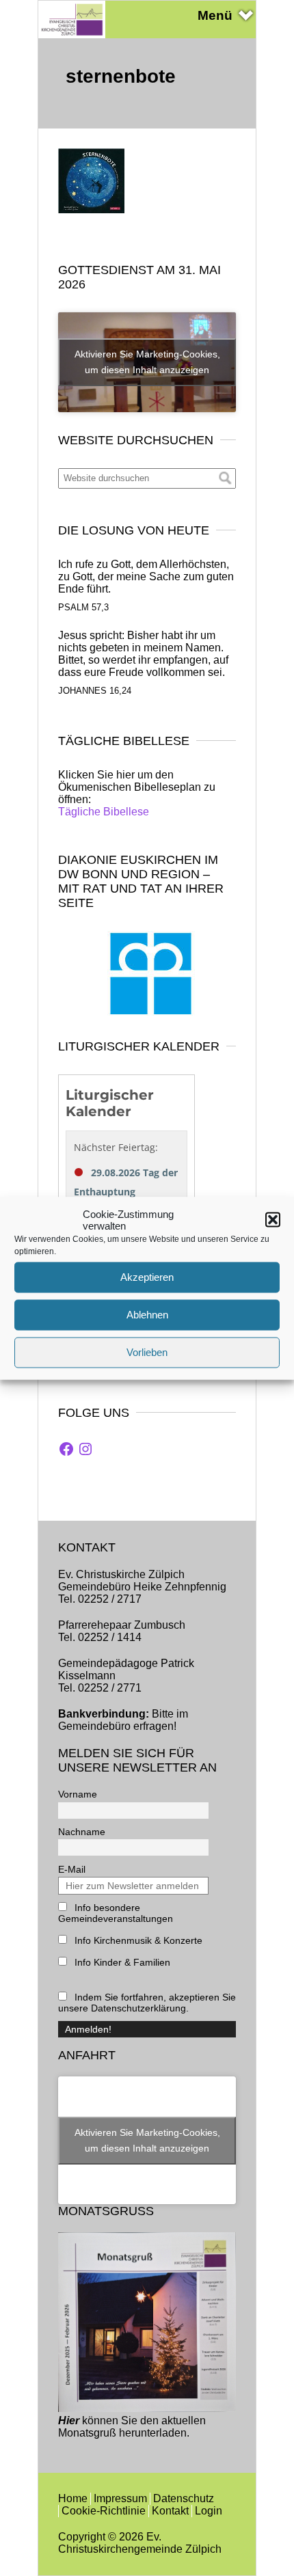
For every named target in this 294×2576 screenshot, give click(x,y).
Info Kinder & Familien (121, 1962)
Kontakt (170, 2511)
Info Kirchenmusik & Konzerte (137, 1940)
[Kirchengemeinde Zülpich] (72, 35)
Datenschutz (184, 2498)
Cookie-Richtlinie (104, 2511)
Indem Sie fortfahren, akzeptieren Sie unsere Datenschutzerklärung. (147, 2003)
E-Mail (72, 1869)
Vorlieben (147, 1352)
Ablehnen (147, 1315)
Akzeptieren (147, 1277)
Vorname (78, 1794)
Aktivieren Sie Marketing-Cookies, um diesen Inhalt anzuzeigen (147, 362)
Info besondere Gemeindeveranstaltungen (116, 1913)
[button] (273, 1219)
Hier (69, 2421)
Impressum (120, 2498)
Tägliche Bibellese (104, 812)
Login (209, 2511)
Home (73, 2498)
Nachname (82, 1832)
